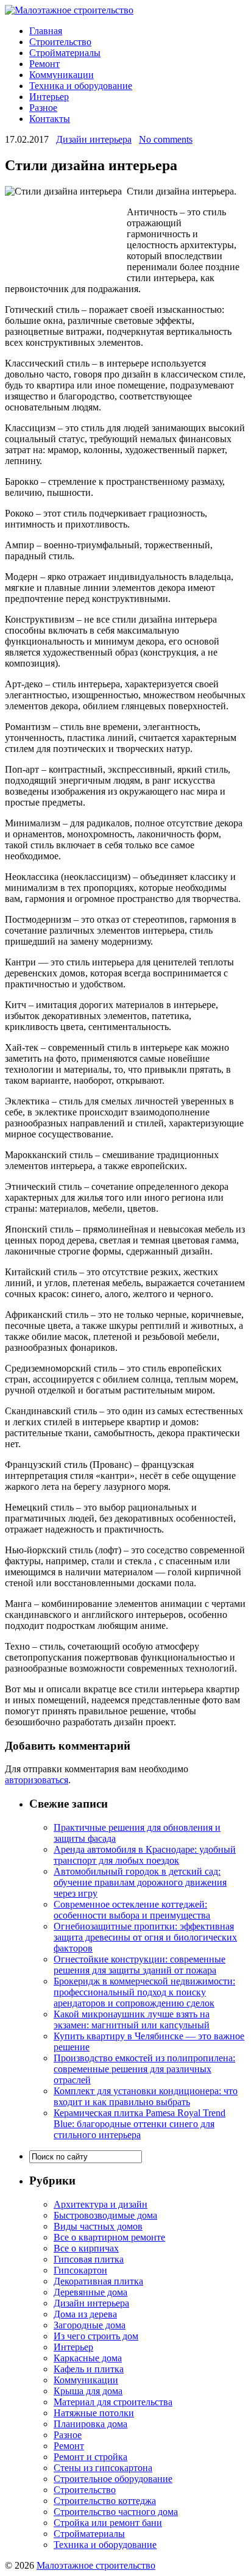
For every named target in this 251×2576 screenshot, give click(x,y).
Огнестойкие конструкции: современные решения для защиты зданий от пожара (140, 1965)
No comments (166, 139)
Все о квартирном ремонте (109, 2237)
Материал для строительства (113, 2402)
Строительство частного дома (116, 2512)
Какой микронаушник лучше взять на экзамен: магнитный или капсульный (132, 2020)
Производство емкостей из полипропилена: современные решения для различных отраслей (144, 2069)
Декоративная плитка (98, 2281)
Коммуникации (62, 75)
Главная (46, 31)
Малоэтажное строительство (96, 2565)
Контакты (50, 119)
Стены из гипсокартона (103, 2468)
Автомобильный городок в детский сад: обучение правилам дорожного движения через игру (140, 1882)
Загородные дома (90, 2325)
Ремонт (44, 64)
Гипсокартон (80, 2270)
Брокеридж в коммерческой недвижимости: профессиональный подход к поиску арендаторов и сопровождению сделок (144, 1992)
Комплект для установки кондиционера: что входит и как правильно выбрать (146, 2096)
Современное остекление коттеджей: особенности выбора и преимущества (132, 1910)
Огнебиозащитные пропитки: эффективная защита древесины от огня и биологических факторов (145, 1937)
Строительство (60, 42)
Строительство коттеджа (105, 2501)
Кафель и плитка (89, 2369)
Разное (43, 108)
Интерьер (49, 97)
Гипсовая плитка (89, 2259)
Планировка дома (90, 2424)
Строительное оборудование (113, 2479)
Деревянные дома (90, 2292)
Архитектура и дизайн (101, 2204)
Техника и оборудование (81, 86)
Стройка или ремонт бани (108, 2523)
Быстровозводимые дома (105, 2215)
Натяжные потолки (94, 2413)
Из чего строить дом (96, 2336)
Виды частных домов (98, 2226)
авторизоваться (37, 1780)
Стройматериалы (65, 53)
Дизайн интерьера (94, 139)
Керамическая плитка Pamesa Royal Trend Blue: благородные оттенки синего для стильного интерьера (140, 2124)
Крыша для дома (88, 2391)
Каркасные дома (88, 2358)
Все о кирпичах (86, 2248)
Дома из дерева (85, 2314)
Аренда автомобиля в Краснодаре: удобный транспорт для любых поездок (145, 1855)
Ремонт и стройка (90, 2457)
